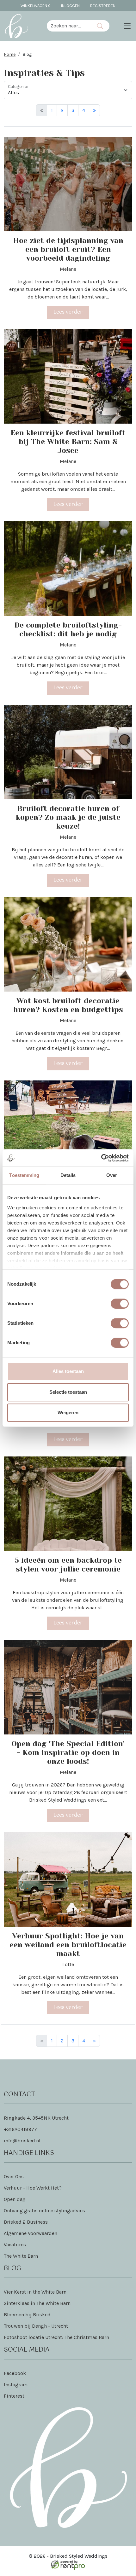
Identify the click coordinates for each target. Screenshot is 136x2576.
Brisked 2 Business (26, 2222)
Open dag (15, 2199)
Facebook (15, 2373)
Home (10, 54)
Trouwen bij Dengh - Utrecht (36, 2326)
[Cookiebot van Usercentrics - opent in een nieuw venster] (101, 1158)
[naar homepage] (16, 26)
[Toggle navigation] (127, 26)
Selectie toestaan (68, 1392)
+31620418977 (20, 2129)
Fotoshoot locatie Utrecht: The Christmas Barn (56, 2337)
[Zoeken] (100, 26)
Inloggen (70, 6)
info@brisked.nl (22, 2141)
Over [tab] (112, 1175)
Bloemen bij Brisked (27, 2315)
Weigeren (68, 1412)
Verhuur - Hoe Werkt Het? (33, 2188)
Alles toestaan (68, 1371)
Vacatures (15, 2245)
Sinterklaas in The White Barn (37, 2303)
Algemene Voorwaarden (31, 2233)
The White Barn (21, 2256)
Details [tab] (68, 1175)
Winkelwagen (36, 6)
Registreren (103, 6)
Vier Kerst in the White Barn (35, 2292)
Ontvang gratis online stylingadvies (44, 2211)
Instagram (16, 2385)
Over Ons (14, 2177)
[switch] (120, 1304)
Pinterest (14, 2396)
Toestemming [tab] (24, 1175)
